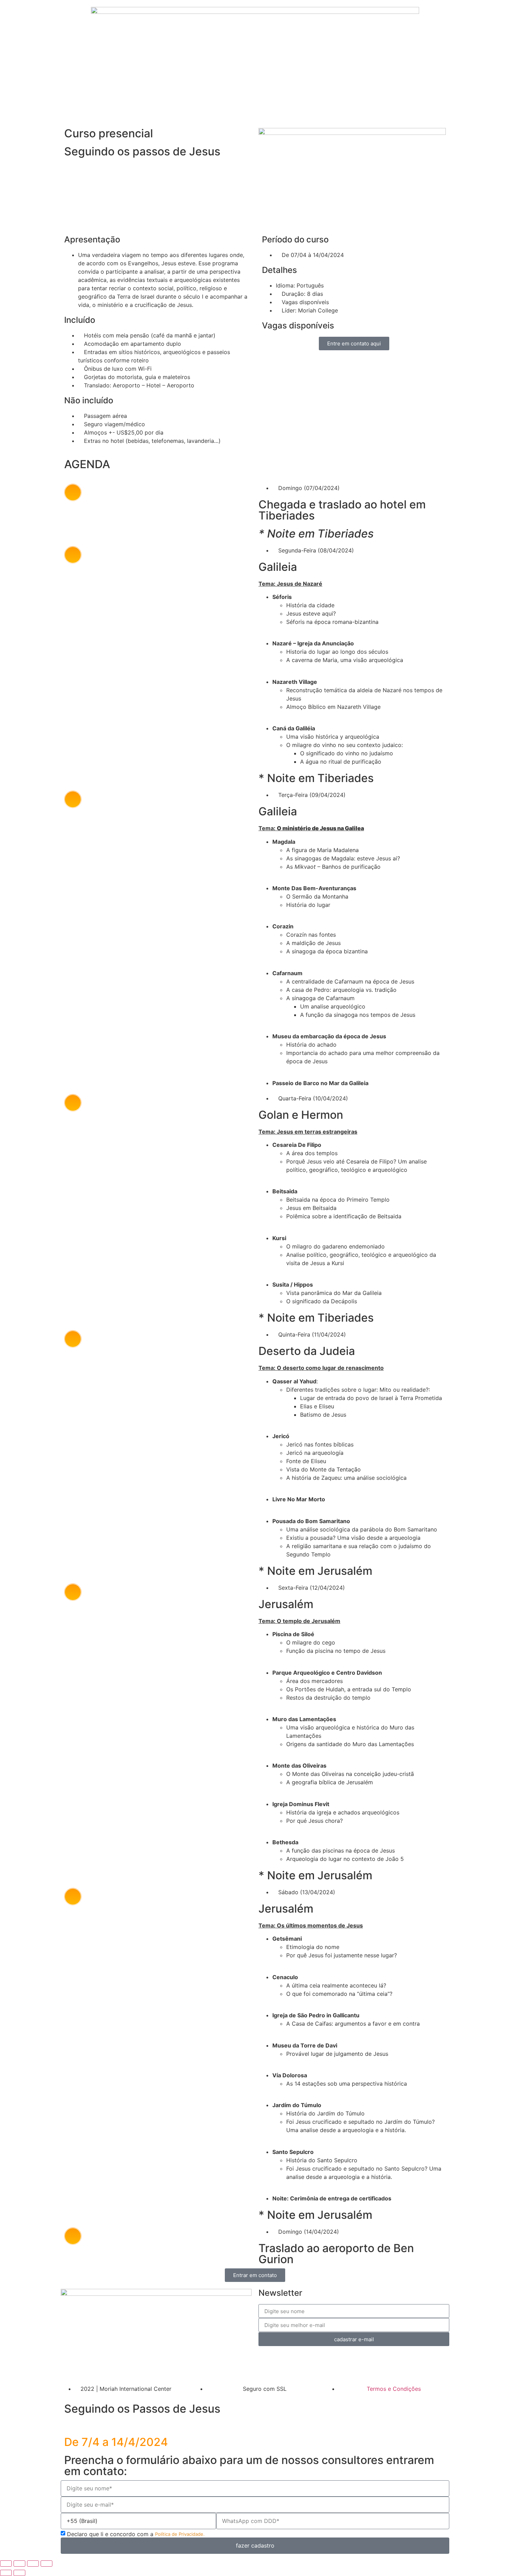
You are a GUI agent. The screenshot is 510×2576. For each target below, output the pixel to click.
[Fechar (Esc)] (46, 2564)
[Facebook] (69, 2367)
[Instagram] (88, 2367)
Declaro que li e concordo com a (136, 2534)
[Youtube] (108, 2367)
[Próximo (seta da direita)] (19, 2573)
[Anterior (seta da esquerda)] (6, 2573)
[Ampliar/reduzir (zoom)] (6, 2564)
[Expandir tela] (19, 2564)
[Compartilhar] (33, 2564)
